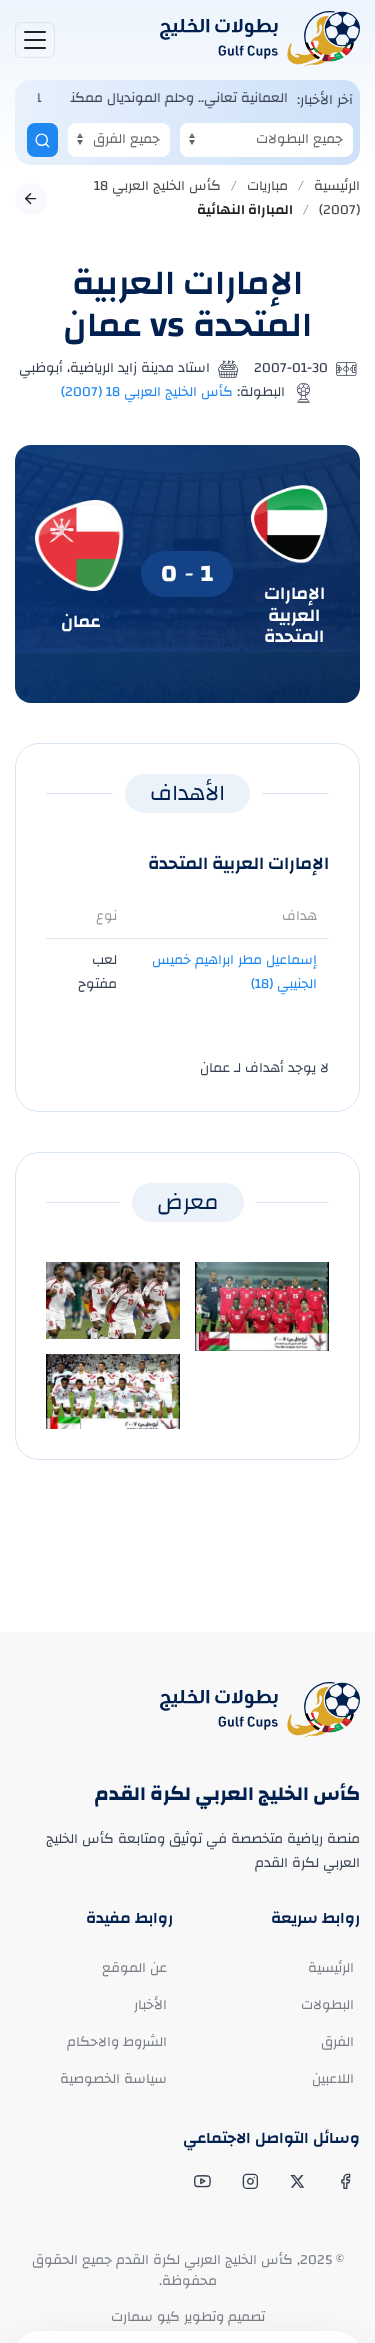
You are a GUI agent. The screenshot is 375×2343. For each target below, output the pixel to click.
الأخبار (150, 2005)
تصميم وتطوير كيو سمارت (188, 2317)
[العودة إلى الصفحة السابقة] (31, 199)
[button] (262, 1306)
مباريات (267, 186)
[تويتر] (295, 2182)
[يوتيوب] (200, 2182)
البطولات (327, 2005)
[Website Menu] (35, 40)
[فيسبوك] (343, 2182)
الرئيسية (337, 186)
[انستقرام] (248, 2182)
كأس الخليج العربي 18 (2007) (147, 392)
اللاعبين (333, 2079)
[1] (42, 140)
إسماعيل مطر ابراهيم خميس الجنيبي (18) (234, 972)
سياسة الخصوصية (113, 2079)
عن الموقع (134, 1968)
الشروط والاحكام (117, 2042)
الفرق (337, 2042)
